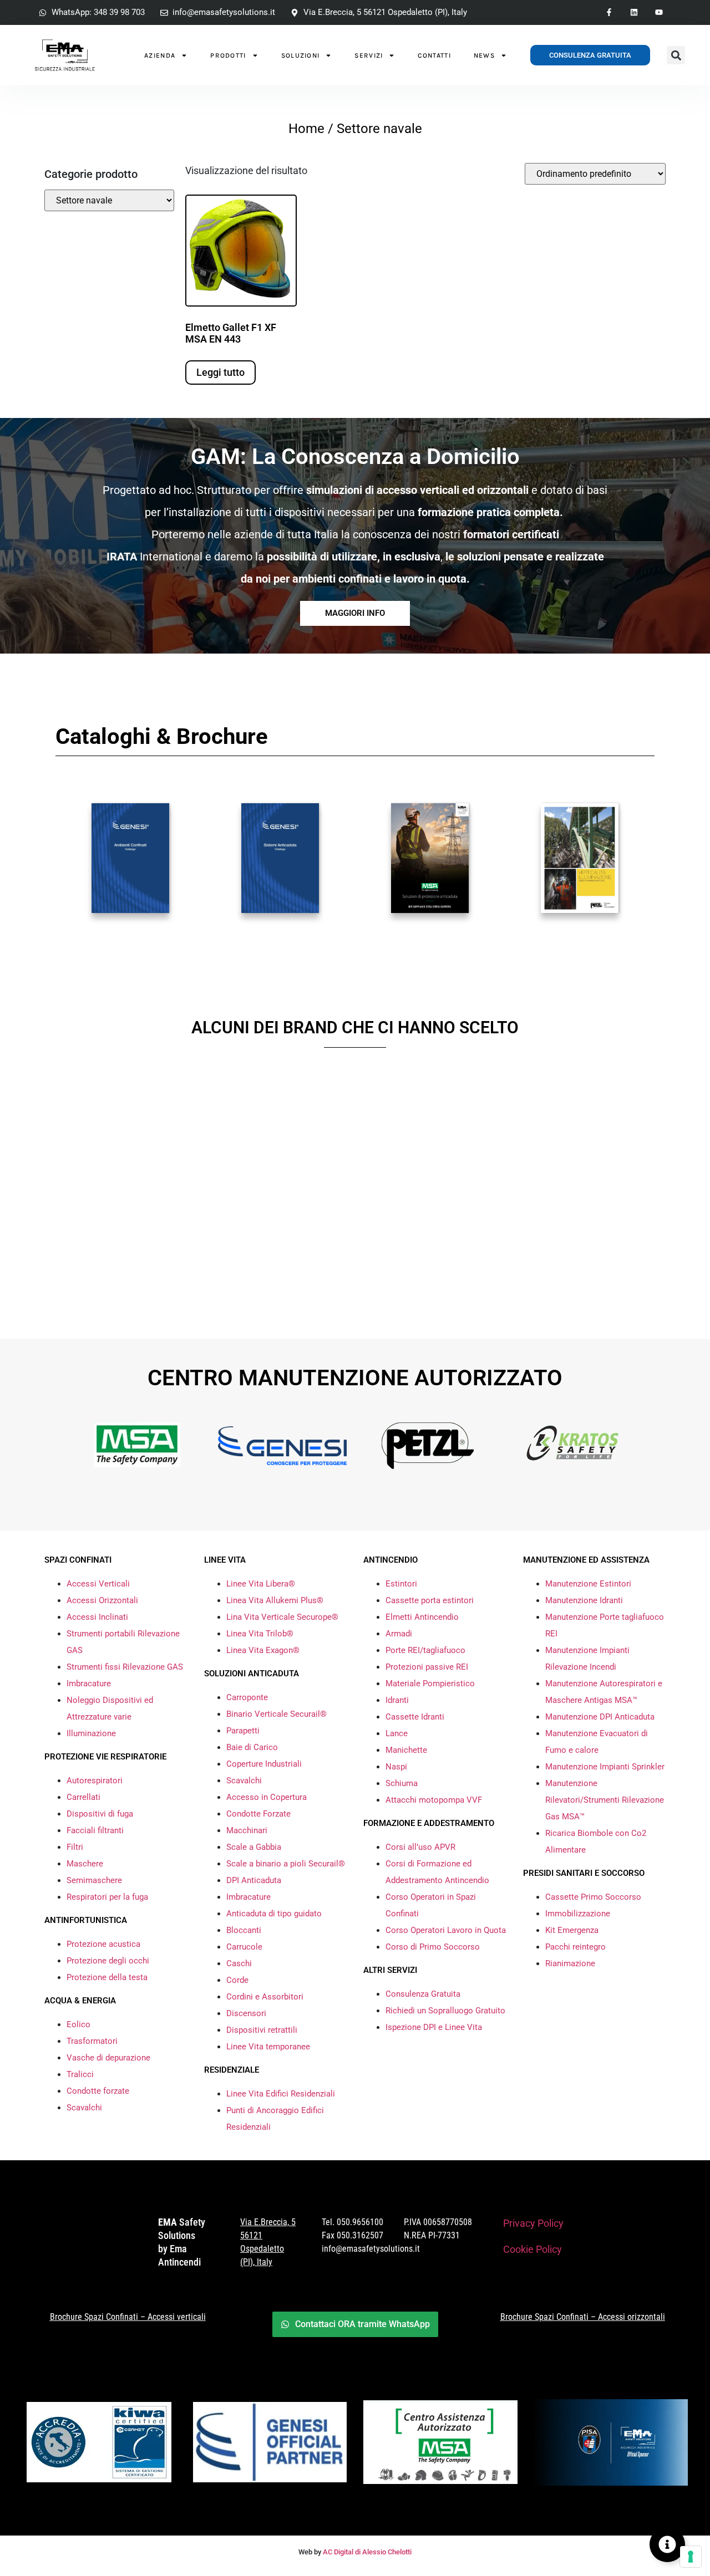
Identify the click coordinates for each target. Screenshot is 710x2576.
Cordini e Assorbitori (265, 1997)
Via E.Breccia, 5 (268, 2222)
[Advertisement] (355, 1222)
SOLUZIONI (301, 55)
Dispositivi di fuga (100, 1814)
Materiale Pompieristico (430, 1684)
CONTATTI (434, 55)
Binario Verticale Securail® (277, 1714)
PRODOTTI (228, 55)
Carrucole (244, 1947)
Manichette (406, 1750)
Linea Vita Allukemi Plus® (275, 1600)
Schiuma (402, 1783)
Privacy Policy (533, 2223)
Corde (237, 1980)
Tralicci (80, 2074)
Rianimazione (570, 1963)
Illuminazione (91, 1733)
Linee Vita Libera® (261, 1584)
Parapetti (243, 1731)
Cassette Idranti (415, 1717)
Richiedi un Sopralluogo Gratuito (445, 2011)
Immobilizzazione (578, 1914)
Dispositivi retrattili (262, 2030)
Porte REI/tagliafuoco (425, 1650)
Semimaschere (94, 1880)
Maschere (85, 1864)
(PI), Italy (256, 2262)
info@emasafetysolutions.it (371, 2249)
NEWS (484, 55)
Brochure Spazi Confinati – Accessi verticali (128, 2317)
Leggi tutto (220, 372)
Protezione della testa (107, 1977)
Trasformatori (92, 2041)
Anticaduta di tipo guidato (274, 1914)
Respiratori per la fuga (107, 1897)
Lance (397, 1733)
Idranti (397, 1700)
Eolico (78, 2024)
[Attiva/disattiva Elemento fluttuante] (667, 2544)
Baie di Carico (252, 1747)
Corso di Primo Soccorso (433, 1947)
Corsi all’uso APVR (420, 1847)
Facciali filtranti (95, 1830)
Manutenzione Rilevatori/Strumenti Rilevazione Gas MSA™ (605, 1800)
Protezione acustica (103, 1944)
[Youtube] (659, 12)
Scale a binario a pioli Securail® (286, 1864)
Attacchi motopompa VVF (434, 1800)
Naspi (396, 1767)
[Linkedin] (634, 12)
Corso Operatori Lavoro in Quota (446, 1930)
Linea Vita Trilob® (260, 1634)
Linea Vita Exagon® (263, 1650)
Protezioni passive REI (427, 1667)
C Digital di (344, 2552)
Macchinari (247, 1830)
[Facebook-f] (609, 12)
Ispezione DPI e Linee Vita (434, 2027)
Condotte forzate (98, 2091)
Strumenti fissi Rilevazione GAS (125, 1667)
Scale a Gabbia (254, 1847)
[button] (676, 55)
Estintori (401, 1584)
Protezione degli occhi (108, 1961)
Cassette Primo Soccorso (593, 1897)
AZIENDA (160, 55)
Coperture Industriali (264, 1764)
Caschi (239, 1963)
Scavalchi (84, 2108)
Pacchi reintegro (575, 1947)
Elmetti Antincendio (422, 1617)
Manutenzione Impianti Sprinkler (605, 1767)
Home (306, 129)
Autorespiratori (95, 1781)
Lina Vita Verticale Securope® (282, 1617)
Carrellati (83, 1797)
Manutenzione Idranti (584, 1600)
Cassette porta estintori (430, 1600)
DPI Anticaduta (254, 1880)
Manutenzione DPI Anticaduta (600, 1717)
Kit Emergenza (572, 1930)
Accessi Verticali (98, 1584)
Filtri (75, 1847)
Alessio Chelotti (387, 2552)
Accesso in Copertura (267, 1797)
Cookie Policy (532, 2249)
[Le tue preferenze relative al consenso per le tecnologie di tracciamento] (691, 2557)
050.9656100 (360, 2222)
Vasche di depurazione (108, 2058)
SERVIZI (369, 55)
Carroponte (247, 1697)
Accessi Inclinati (97, 1617)
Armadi (399, 1634)
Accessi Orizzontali (102, 1600)
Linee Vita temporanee (268, 2047)
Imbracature (89, 1684)
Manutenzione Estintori (588, 1584)
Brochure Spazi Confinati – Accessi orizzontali (583, 2317)
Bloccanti (244, 1930)
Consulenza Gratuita (423, 1994)
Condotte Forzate (258, 1814)
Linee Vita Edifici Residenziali (281, 2094)
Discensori (246, 2013)
